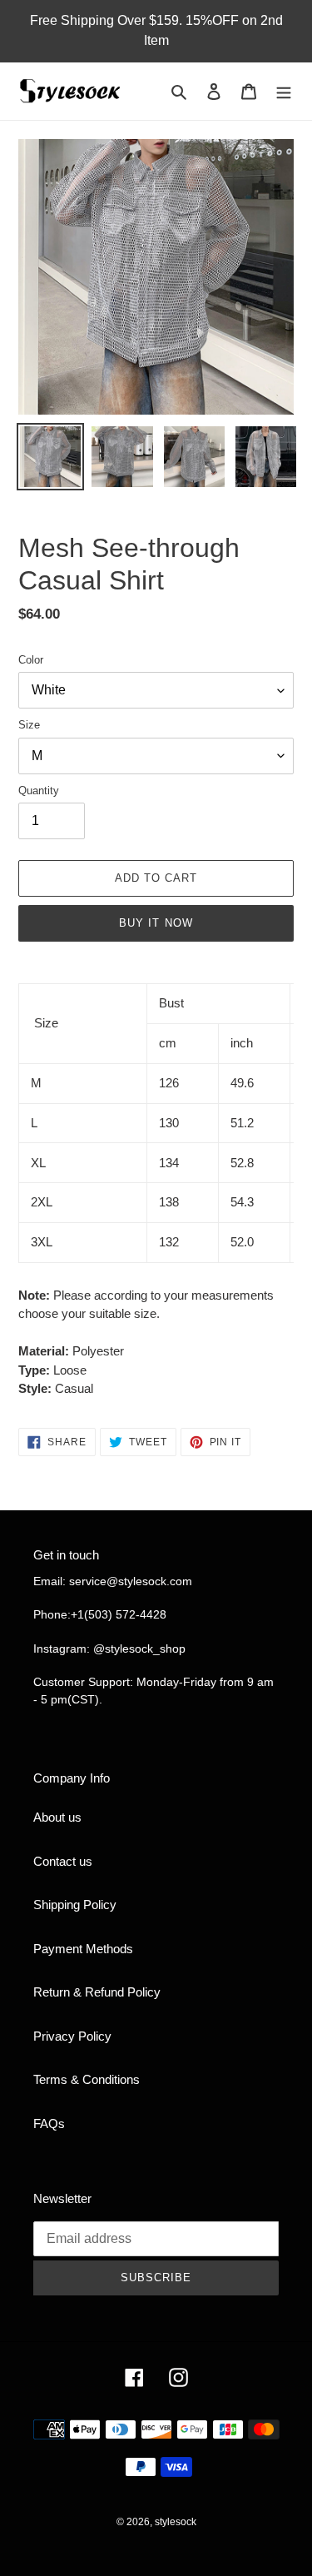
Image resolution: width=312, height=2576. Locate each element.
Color (31, 660)
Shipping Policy (75, 1905)
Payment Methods (83, 1949)
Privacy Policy (72, 2036)
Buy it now (156, 923)
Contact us (63, 1861)
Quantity (39, 791)
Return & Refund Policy (97, 1992)
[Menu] (284, 91)
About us (57, 1817)
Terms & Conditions (87, 2079)
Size (29, 725)
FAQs (49, 2123)
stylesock (176, 2522)
